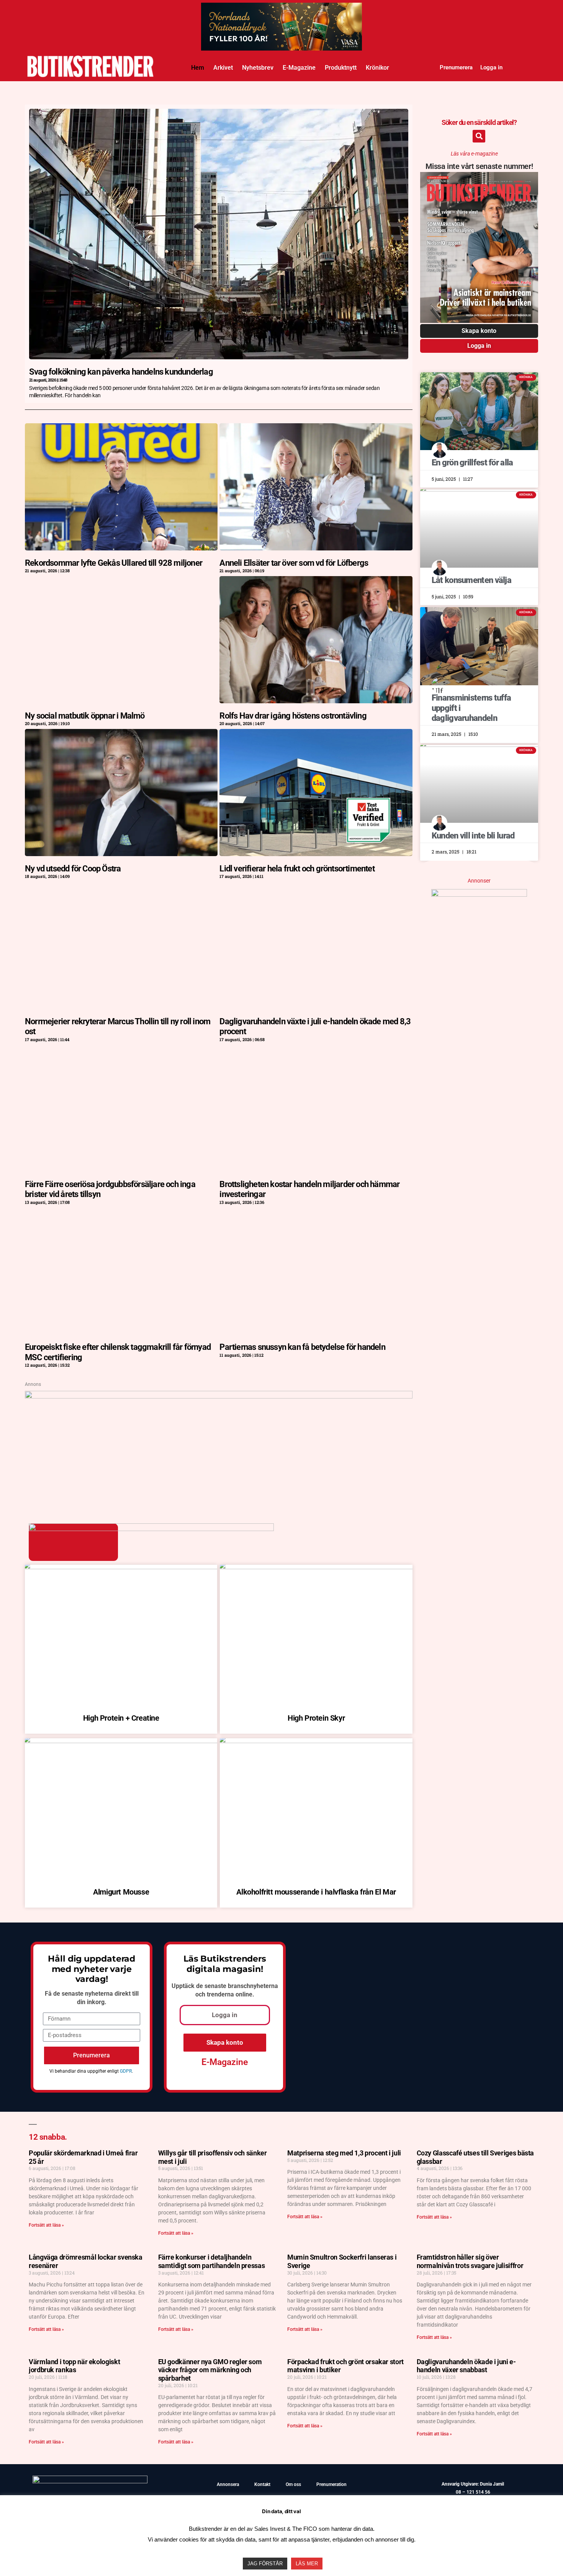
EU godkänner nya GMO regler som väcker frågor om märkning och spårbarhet (210, 2370)
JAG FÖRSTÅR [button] (265, 2564)
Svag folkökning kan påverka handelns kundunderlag (121, 372)
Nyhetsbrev (258, 68)
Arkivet (223, 68)
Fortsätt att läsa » (46, 2225)
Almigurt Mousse (121, 1892)
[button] (479, 136)
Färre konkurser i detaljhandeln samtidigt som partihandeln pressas (212, 2261)
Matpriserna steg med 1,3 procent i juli (344, 2153)
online (244, 1994)
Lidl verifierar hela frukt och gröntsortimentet (297, 869)
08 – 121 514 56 (473, 2492)
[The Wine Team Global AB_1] (219, 1396)
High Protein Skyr (316, 1718)
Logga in (491, 67)
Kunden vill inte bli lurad (473, 836)
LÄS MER (307, 2564)
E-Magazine (299, 68)
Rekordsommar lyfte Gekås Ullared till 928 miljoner (114, 563)
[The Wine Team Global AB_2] (479, 894)
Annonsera (228, 2484)
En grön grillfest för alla (472, 463)
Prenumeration (331, 2484)
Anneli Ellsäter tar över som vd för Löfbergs (294, 563)
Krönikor (377, 68)
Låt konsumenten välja (471, 580)
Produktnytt (341, 68)
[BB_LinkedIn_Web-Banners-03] (281, 10)
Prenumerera (456, 67)
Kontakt (262, 2484)
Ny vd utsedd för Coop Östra (73, 869)
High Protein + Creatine (121, 1718)
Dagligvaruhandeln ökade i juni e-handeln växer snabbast (466, 2366)
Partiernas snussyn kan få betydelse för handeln (302, 1347)
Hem (198, 68)
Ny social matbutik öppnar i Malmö (85, 716)
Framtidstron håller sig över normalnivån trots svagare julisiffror (470, 2261)
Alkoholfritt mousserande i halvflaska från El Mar (316, 1892)
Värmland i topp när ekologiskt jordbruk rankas (74, 2366)
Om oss (293, 2484)
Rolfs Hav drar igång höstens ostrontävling (293, 716)
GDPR (126, 2071)
